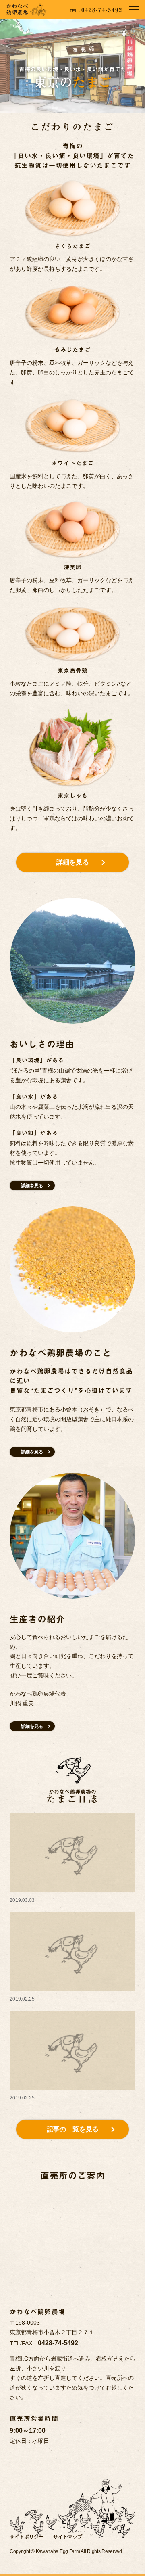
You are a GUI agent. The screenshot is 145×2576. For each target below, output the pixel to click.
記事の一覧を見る (73, 2129)
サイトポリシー (27, 2537)
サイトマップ (68, 2537)
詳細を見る (73, 862)
